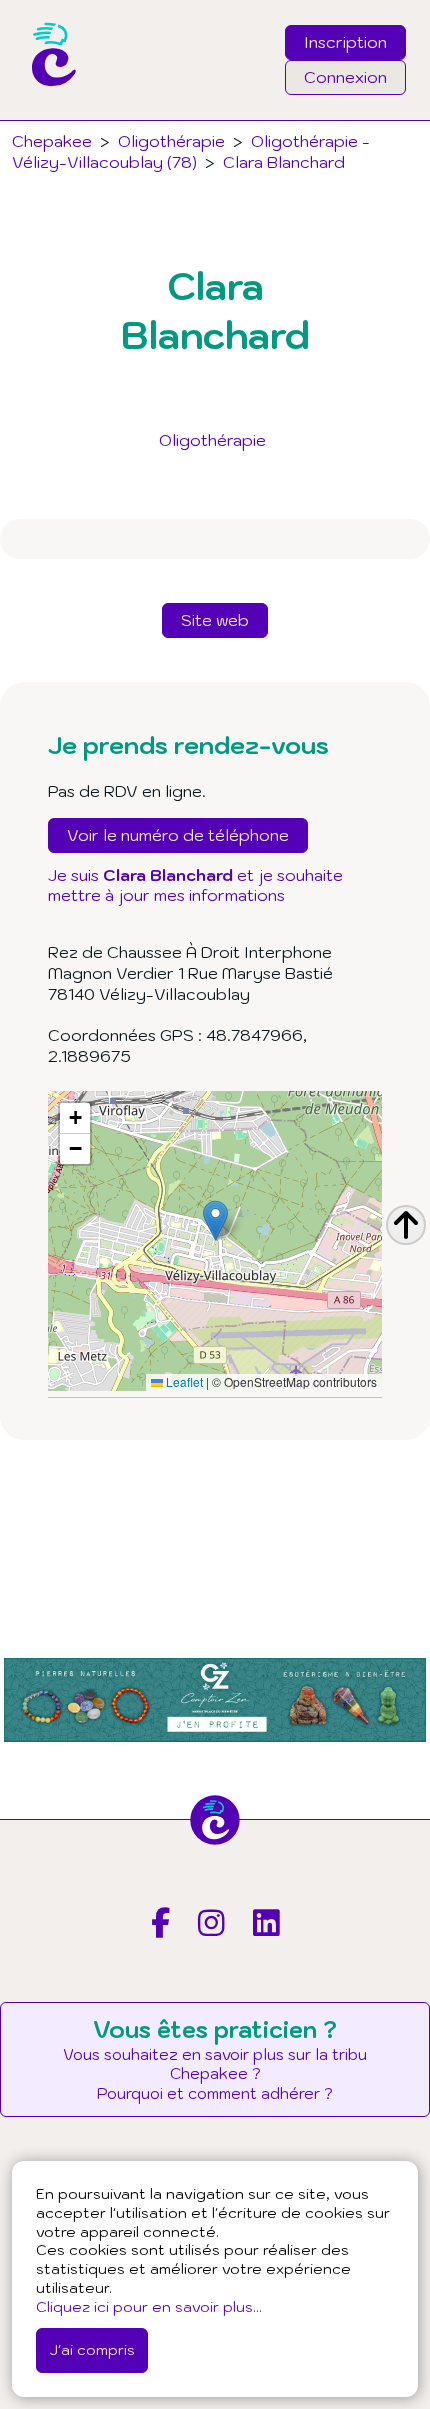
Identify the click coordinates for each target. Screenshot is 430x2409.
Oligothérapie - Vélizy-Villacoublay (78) (191, 151)
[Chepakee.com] (46, 114)
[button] (215, 1220)
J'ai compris (92, 2349)
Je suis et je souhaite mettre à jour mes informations (195, 885)
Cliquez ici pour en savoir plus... (149, 2306)
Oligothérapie (212, 440)
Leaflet (183, 1381)
